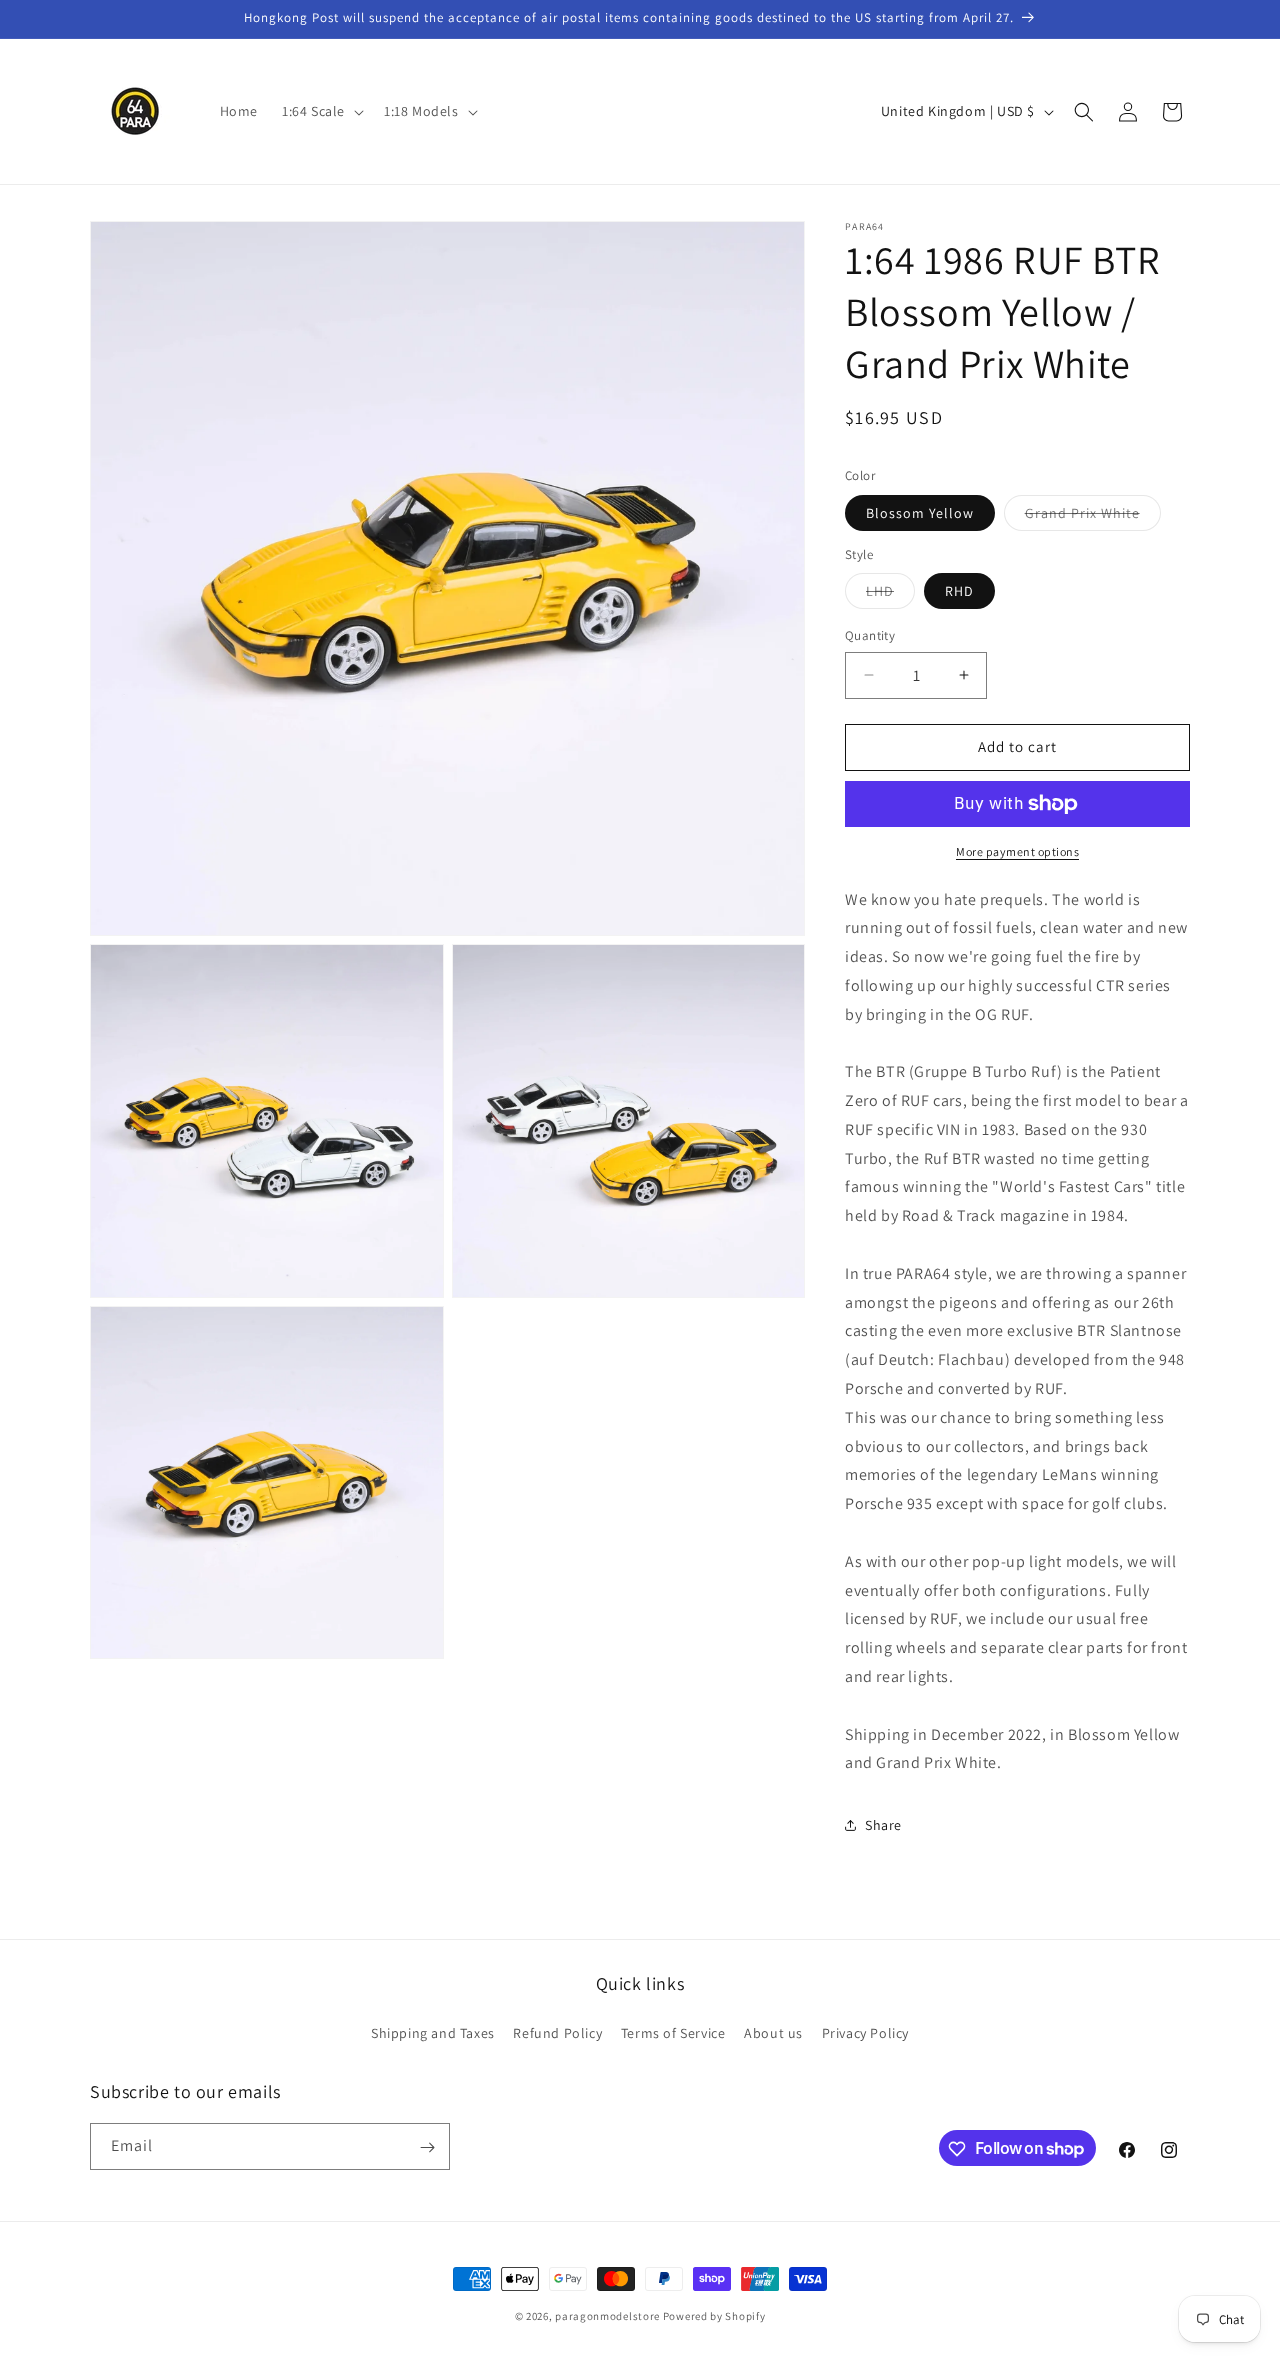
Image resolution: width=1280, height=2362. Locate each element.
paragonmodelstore (607, 2316)
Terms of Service (673, 2032)
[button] (321, 111)
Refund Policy (557, 2032)
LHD (890, 595)
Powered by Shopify (714, 2316)
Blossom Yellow (920, 513)
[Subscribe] (427, 2147)
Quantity (870, 635)
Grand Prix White (1093, 517)
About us (773, 2032)
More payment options (1017, 851)
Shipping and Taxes (433, 2032)
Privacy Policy (865, 2032)
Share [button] (883, 1825)
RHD (959, 591)
